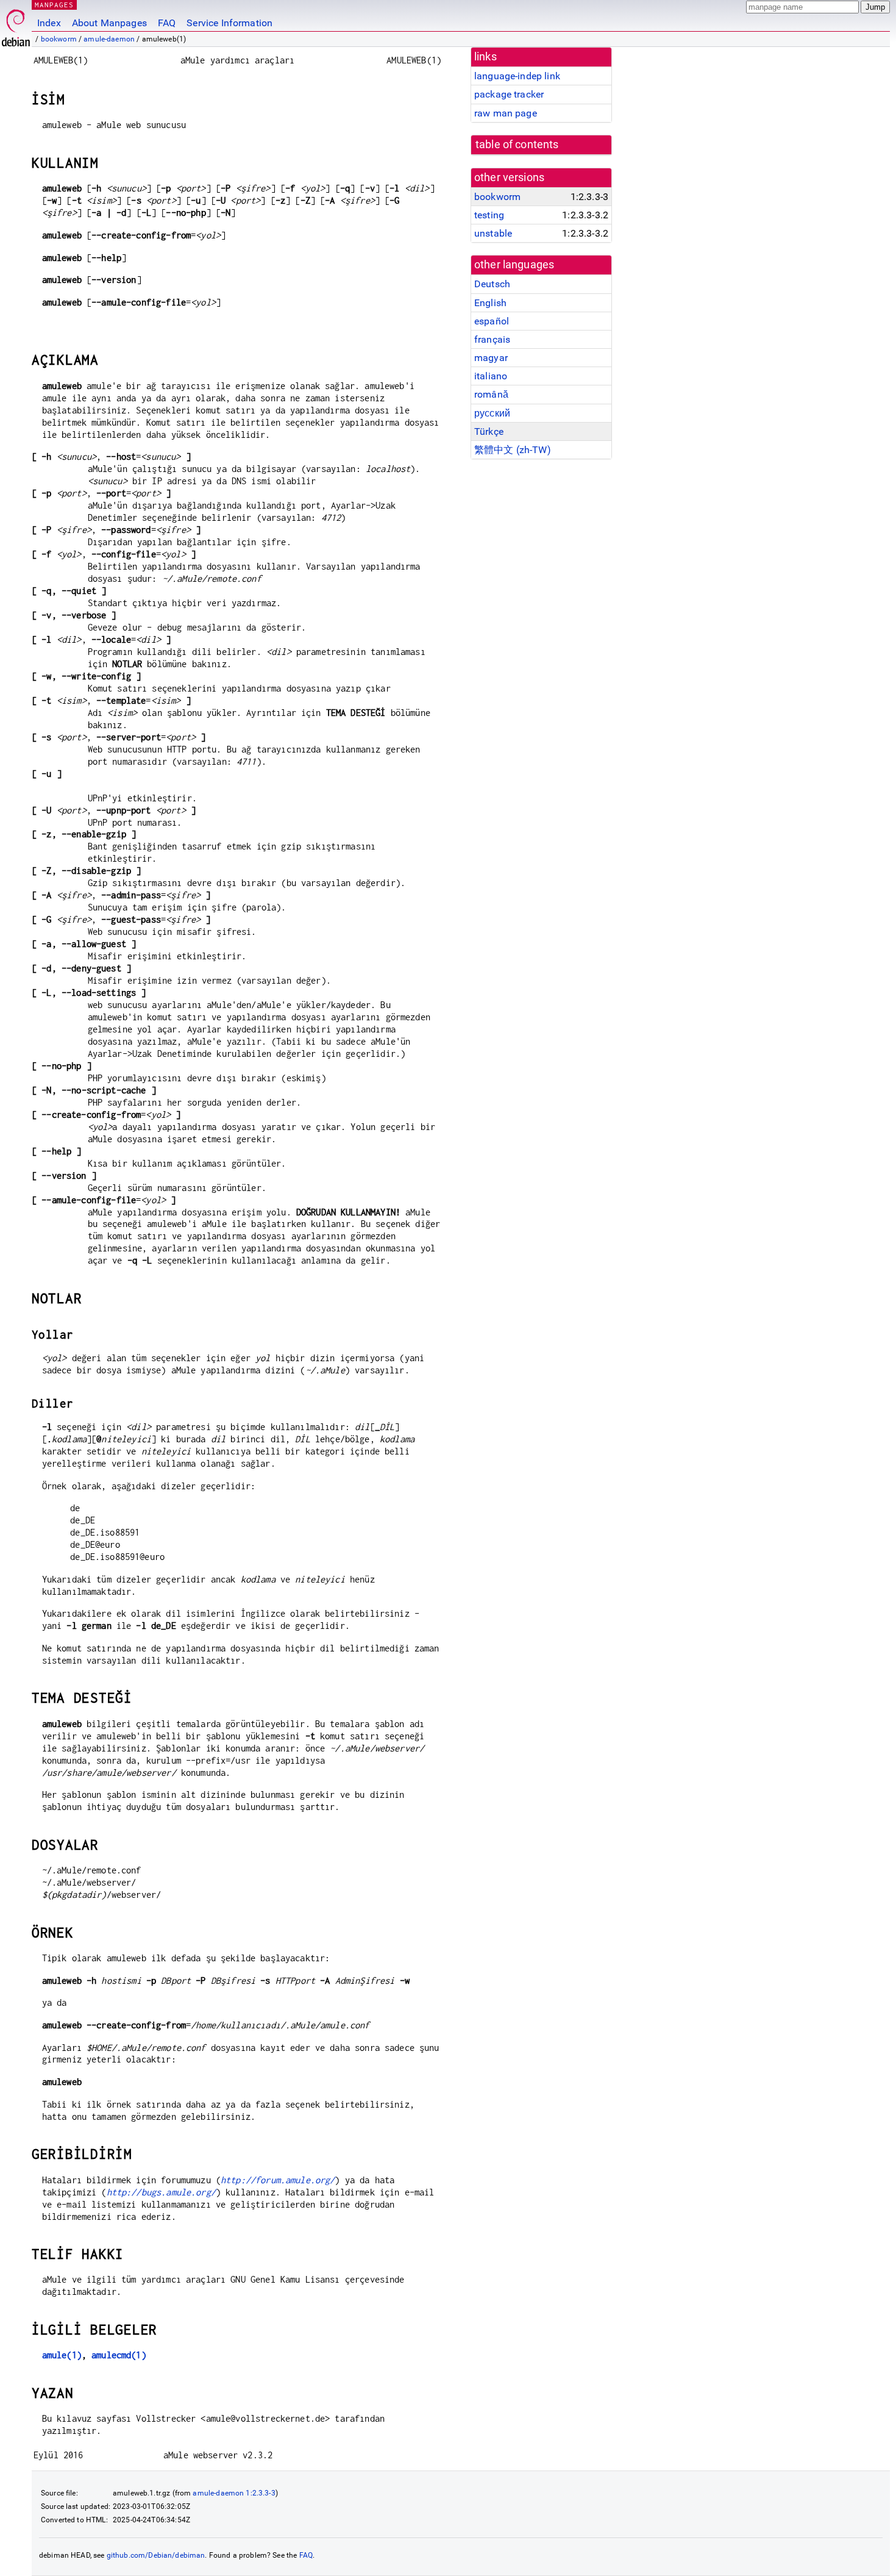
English (490, 303)
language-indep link (517, 76)
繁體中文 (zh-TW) (513, 450)
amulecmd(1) (119, 2355)
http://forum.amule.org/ (278, 2180)
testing (489, 215)
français (492, 339)
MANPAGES (54, 5)
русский (492, 413)
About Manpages (109, 23)
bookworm (59, 39)
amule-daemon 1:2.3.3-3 (234, 2493)
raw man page (506, 113)
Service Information (229, 23)
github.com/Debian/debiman (156, 2555)
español (492, 321)
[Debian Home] (16, 25)
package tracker (509, 94)
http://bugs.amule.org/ (161, 2192)
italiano (491, 376)
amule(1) (62, 2355)
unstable (493, 233)
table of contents (517, 145)
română (491, 394)
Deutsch (492, 284)
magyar (491, 358)
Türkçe (489, 431)
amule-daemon (109, 39)
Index (49, 23)
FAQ (167, 23)
